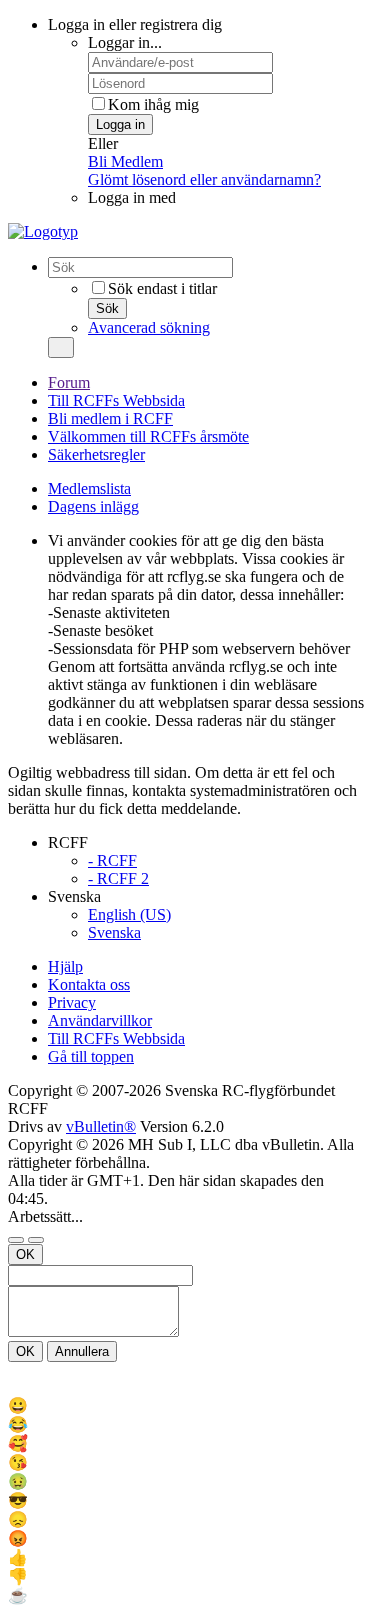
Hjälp (65, 966)
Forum (69, 382)
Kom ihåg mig (153, 104)
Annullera (82, 1351)
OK (25, 1254)
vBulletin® (101, 1126)
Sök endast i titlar (162, 288)
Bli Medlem (125, 161)
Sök (107, 308)
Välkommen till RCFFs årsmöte (148, 436)
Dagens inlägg (93, 506)
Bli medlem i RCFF (110, 418)
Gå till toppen (91, 1056)
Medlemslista (89, 488)
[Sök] (61, 347)
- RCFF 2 (118, 878)
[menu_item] (187, 1405)
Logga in (120, 124)
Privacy (72, 1002)
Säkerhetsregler (96, 454)
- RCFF (112, 860)
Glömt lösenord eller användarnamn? (204, 179)
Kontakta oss (89, 984)
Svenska (114, 932)
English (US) (129, 914)
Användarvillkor (100, 1020)
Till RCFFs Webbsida (116, 400)
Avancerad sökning (149, 327)
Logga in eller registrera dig (135, 24)
